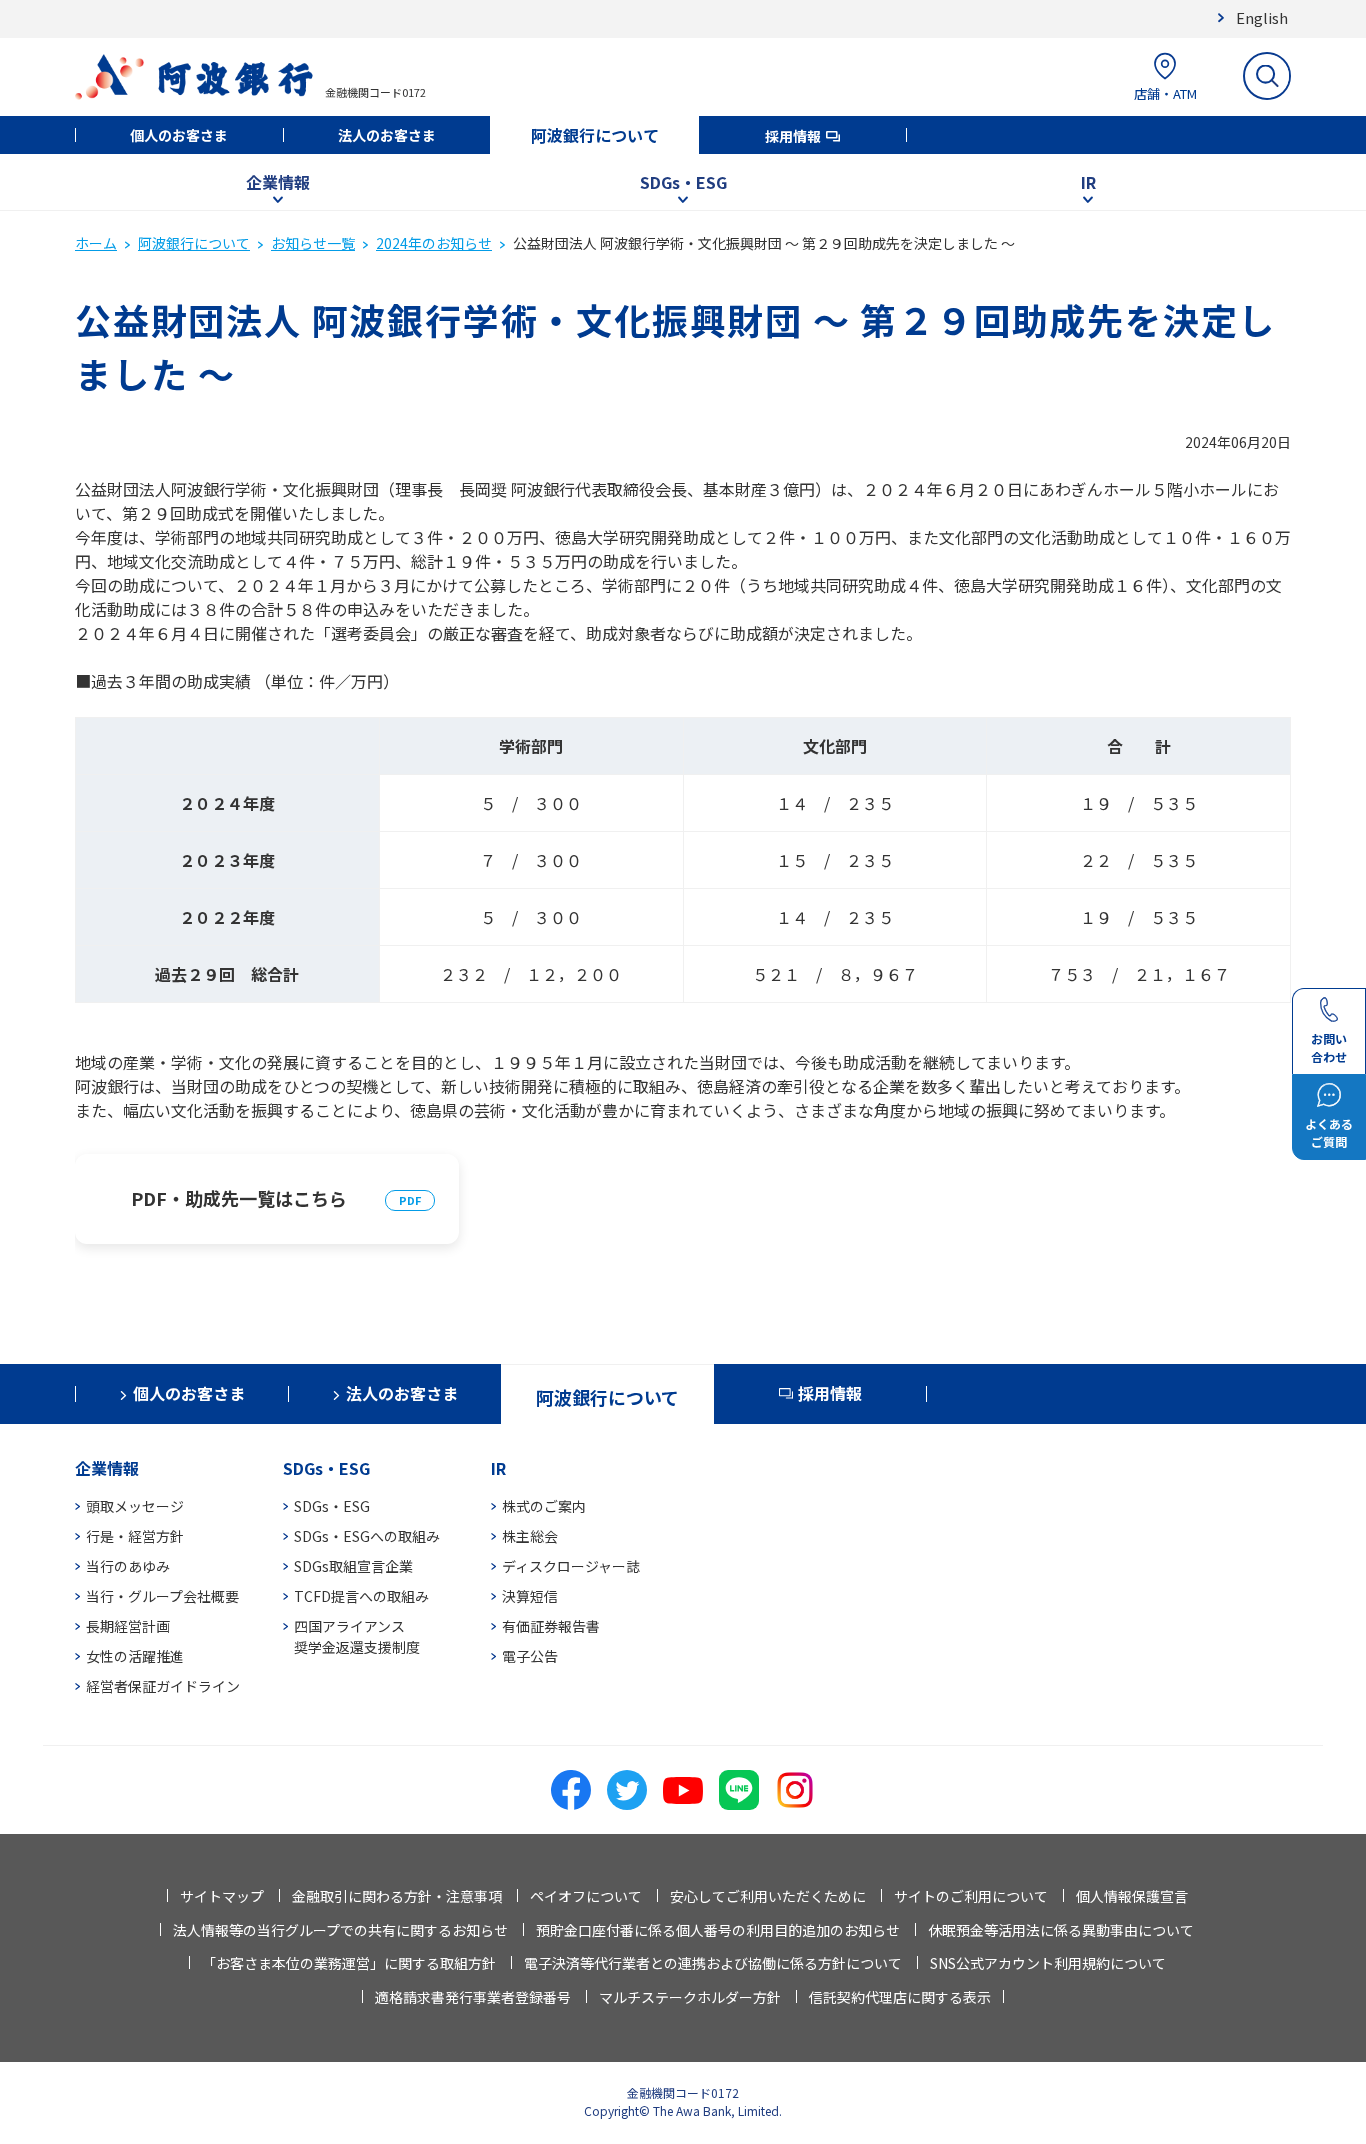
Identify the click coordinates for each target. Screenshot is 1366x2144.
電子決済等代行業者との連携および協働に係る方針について (713, 1963)
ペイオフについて (586, 1896)
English (1262, 17)
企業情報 (278, 182)
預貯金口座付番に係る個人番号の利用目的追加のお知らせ (718, 1930)
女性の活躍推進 (135, 1656)
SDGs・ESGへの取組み (367, 1536)
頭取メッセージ (135, 1506)
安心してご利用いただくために (768, 1896)
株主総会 (530, 1536)
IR (1088, 182)
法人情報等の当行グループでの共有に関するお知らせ (340, 1930)
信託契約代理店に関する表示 (900, 1997)
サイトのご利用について (971, 1896)
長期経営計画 (128, 1626)
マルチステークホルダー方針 (690, 1997)
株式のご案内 (544, 1506)
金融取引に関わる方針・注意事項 (397, 1896)
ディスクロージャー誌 (571, 1566)
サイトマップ (222, 1896)
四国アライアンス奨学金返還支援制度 (357, 1636)
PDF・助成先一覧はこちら (239, 1198)
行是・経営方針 (135, 1536)
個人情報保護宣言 (1132, 1896)
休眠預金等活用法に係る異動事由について (1061, 1930)
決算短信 (530, 1596)
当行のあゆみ (128, 1566)
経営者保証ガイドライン (163, 1686)
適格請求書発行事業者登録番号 (473, 1997)
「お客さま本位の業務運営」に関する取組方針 (349, 1963)
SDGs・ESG (683, 182)
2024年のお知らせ (434, 243)
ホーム (96, 243)
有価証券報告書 (551, 1626)
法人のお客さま (387, 135)
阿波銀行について (595, 135)
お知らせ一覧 (313, 243)
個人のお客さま (179, 135)
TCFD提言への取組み (361, 1596)
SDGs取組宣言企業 (353, 1566)
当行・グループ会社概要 (162, 1596)
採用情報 (793, 136)
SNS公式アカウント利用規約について (1048, 1963)
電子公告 (530, 1656)
